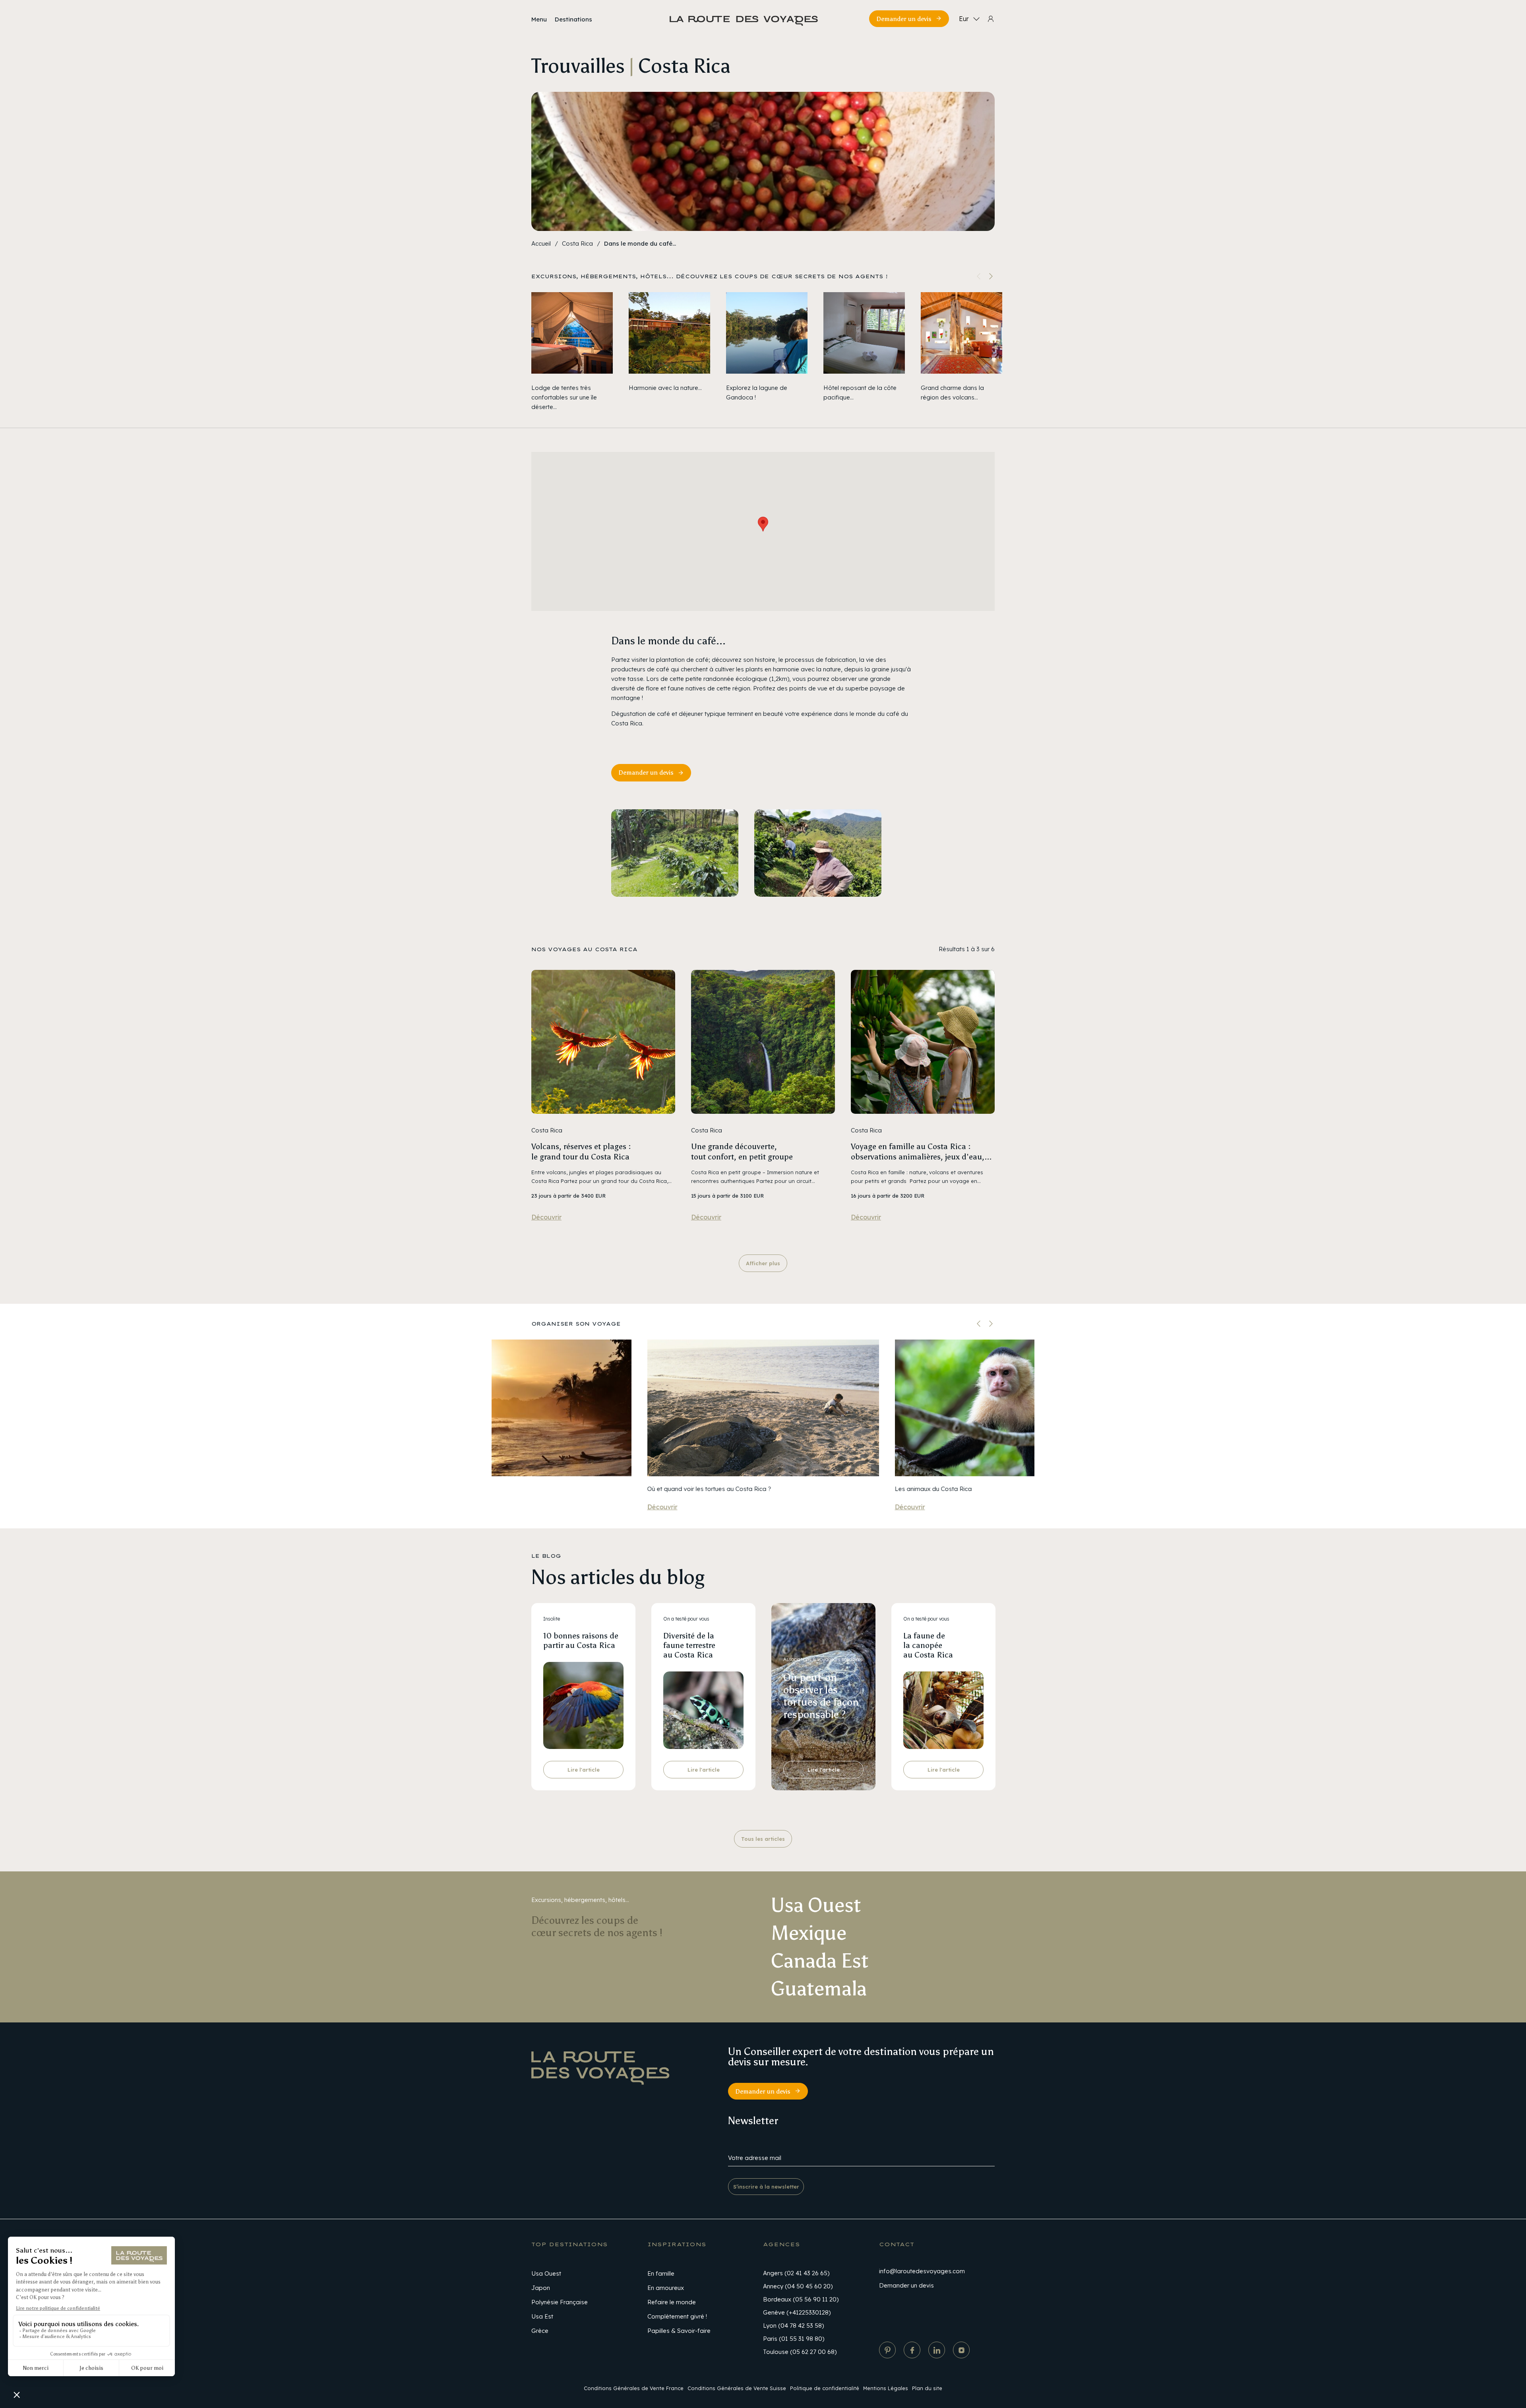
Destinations (573, 19)
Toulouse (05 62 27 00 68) (800, 2352)
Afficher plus (763, 1263)
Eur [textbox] (964, 19)
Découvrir (546, 1217)
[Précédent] (979, 1324)
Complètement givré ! (677, 2316)
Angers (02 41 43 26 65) (796, 2273)
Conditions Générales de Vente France (634, 2388)
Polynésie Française (560, 2302)
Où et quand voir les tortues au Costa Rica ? (709, 1489)
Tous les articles (763, 1839)
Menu (539, 19)
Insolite (552, 1619)
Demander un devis (904, 19)
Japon (541, 2288)
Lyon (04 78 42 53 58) (793, 2326)
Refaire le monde (672, 2302)
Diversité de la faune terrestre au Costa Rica (689, 1645)
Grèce (540, 2331)
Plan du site (927, 2388)
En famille (661, 2273)
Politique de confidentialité (825, 2388)
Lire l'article (584, 1770)
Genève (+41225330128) (797, 2312)
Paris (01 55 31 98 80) (794, 2339)
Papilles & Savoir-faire (679, 2331)
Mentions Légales (886, 2388)
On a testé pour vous (686, 1619)
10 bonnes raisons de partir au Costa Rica (581, 1640)
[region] (763, 352)
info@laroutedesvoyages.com (922, 2271)
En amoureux (666, 2288)
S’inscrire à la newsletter (766, 2187)
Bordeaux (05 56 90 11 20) (801, 2299)
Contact (897, 2244)
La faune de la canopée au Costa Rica (928, 1645)
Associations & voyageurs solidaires (823, 1659)
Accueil (541, 243)
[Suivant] (991, 276)
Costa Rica (577, 243)
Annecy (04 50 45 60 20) (798, 2286)
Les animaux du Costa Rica (933, 1489)
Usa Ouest (546, 2273)
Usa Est (542, 2316)
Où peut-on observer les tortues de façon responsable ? (821, 1696)
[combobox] (968, 19)
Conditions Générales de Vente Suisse (737, 2388)
